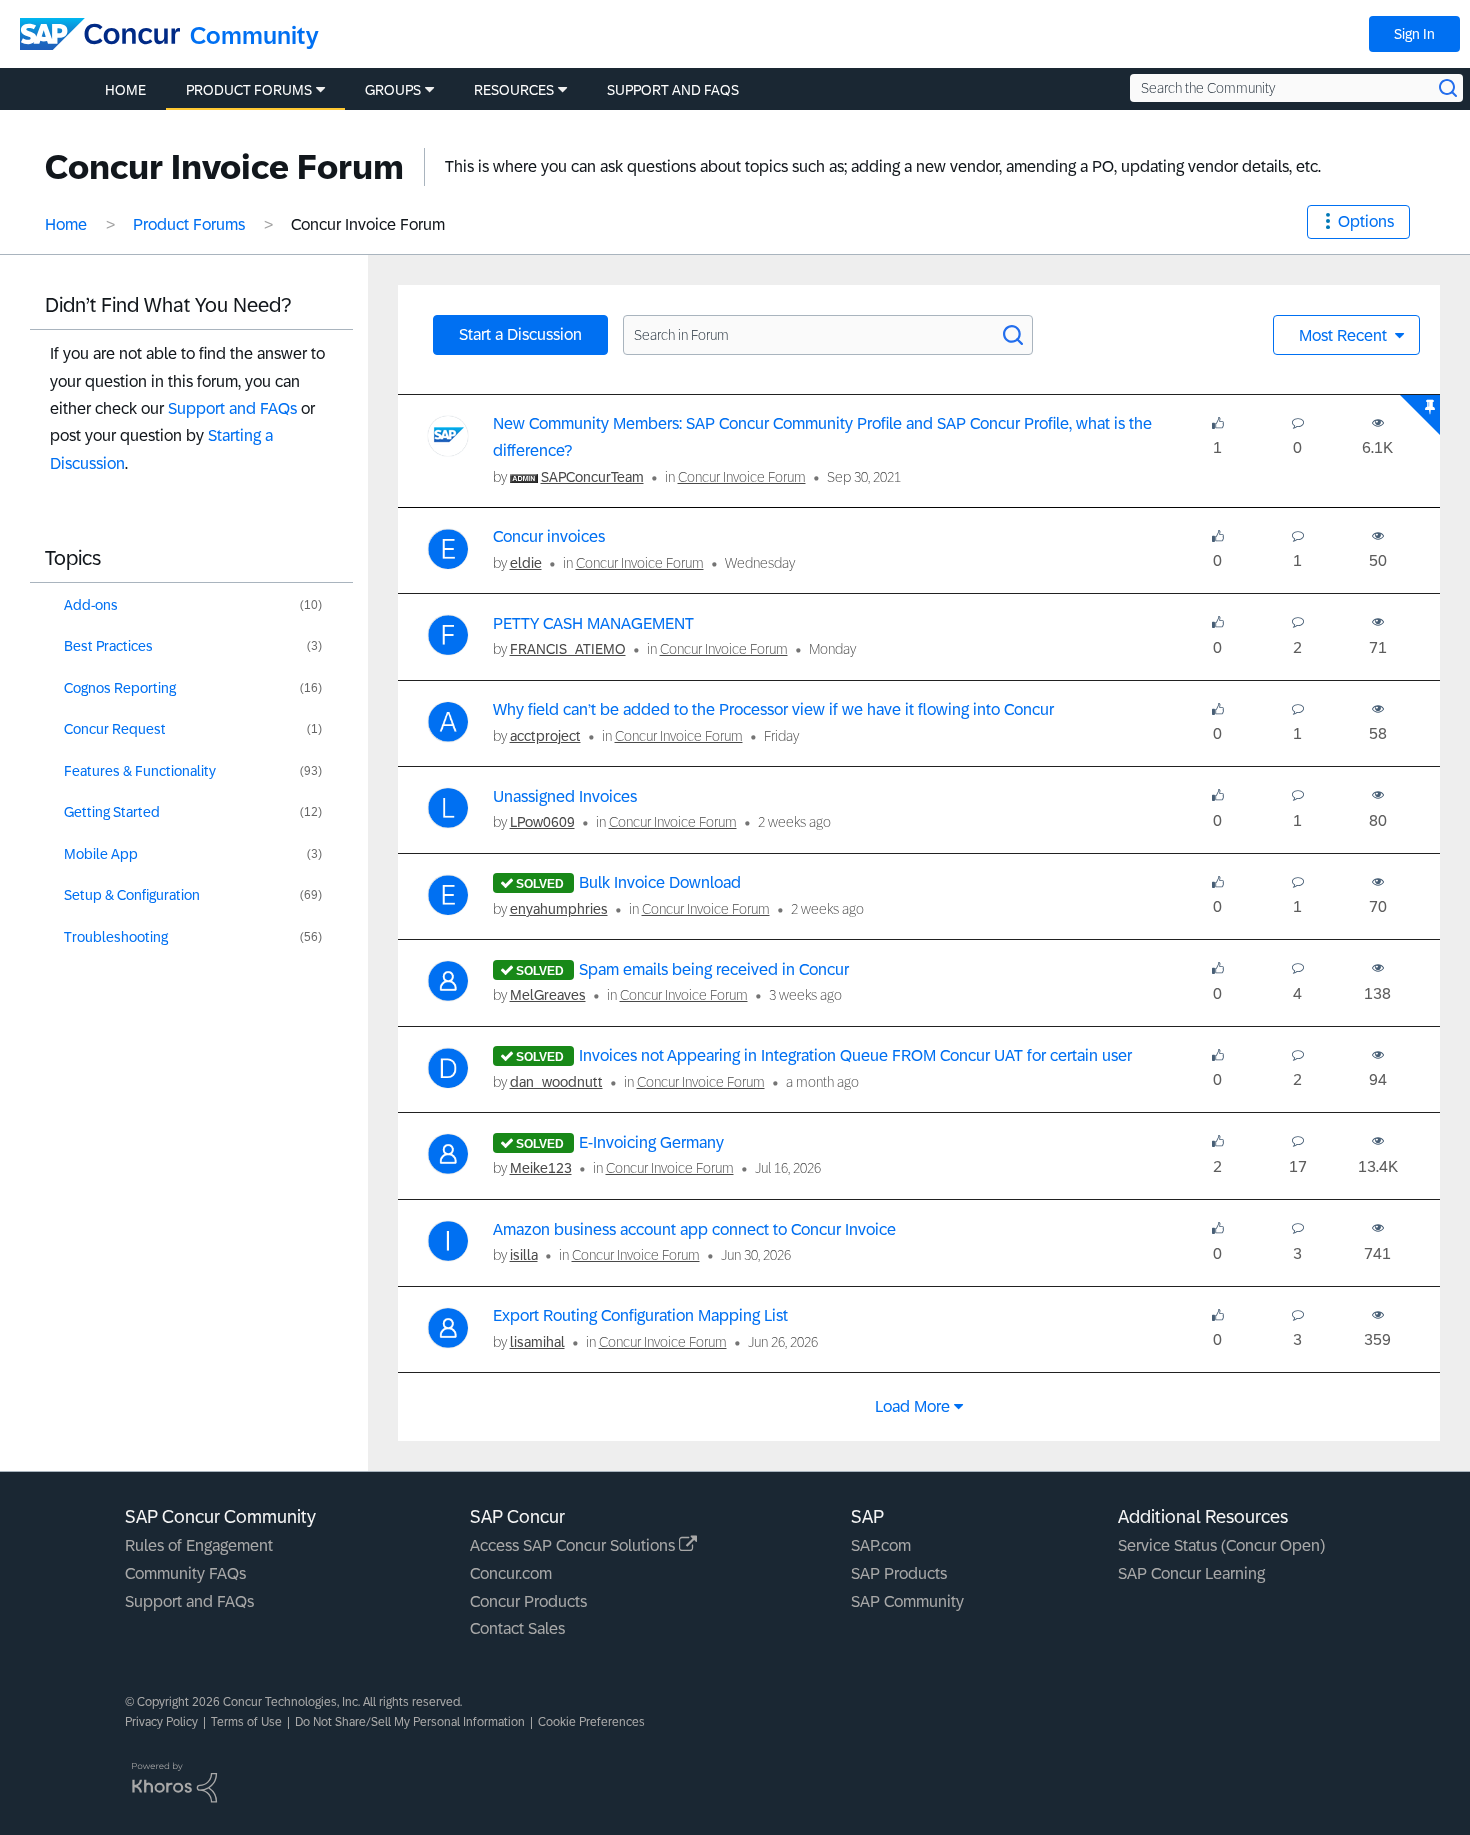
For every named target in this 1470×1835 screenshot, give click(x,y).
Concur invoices (549, 536)
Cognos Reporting (120, 688)
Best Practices (108, 646)
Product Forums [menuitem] (249, 90)
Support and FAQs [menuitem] (673, 90)
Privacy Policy (161, 1722)
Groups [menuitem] (393, 90)
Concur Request (115, 729)
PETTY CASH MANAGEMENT (593, 623)
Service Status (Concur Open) (1221, 1545)
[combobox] (1296, 88)
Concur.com (511, 1573)
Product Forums (189, 224)
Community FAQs (185, 1573)
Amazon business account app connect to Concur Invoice (694, 1229)
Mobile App (101, 854)
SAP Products (899, 1573)
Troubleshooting (116, 937)
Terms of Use (246, 1722)
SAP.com (881, 1545)
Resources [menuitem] (514, 90)
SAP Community (907, 1601)
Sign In (1414, 34)
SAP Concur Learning (1191, 1573)
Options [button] (1366, 221)
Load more (912, 1406)
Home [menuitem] (125, 90)
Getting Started (112, 812)
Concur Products (528, 1601)
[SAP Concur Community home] (100, 34)
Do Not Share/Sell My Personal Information (410, 1722)
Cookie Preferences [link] (591, 1722)
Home (66, 224)
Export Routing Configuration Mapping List (640, 1315)
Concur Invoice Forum (742, 477)
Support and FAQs (232, 408)
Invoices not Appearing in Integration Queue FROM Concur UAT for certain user (855, 1055)
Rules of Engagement (199, 1545)
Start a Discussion (520, 334)
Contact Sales (517, 1628)
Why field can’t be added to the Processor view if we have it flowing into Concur (773, 709)
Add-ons (91, 605)
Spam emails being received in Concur (714, 969)
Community (254, 35)
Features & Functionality (140, 771)
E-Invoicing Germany (651, 1142)
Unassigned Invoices (565, 796)
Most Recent (1345, 335)
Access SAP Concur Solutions (574, 1545)
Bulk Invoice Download (660, 882)
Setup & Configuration (132, 895)
